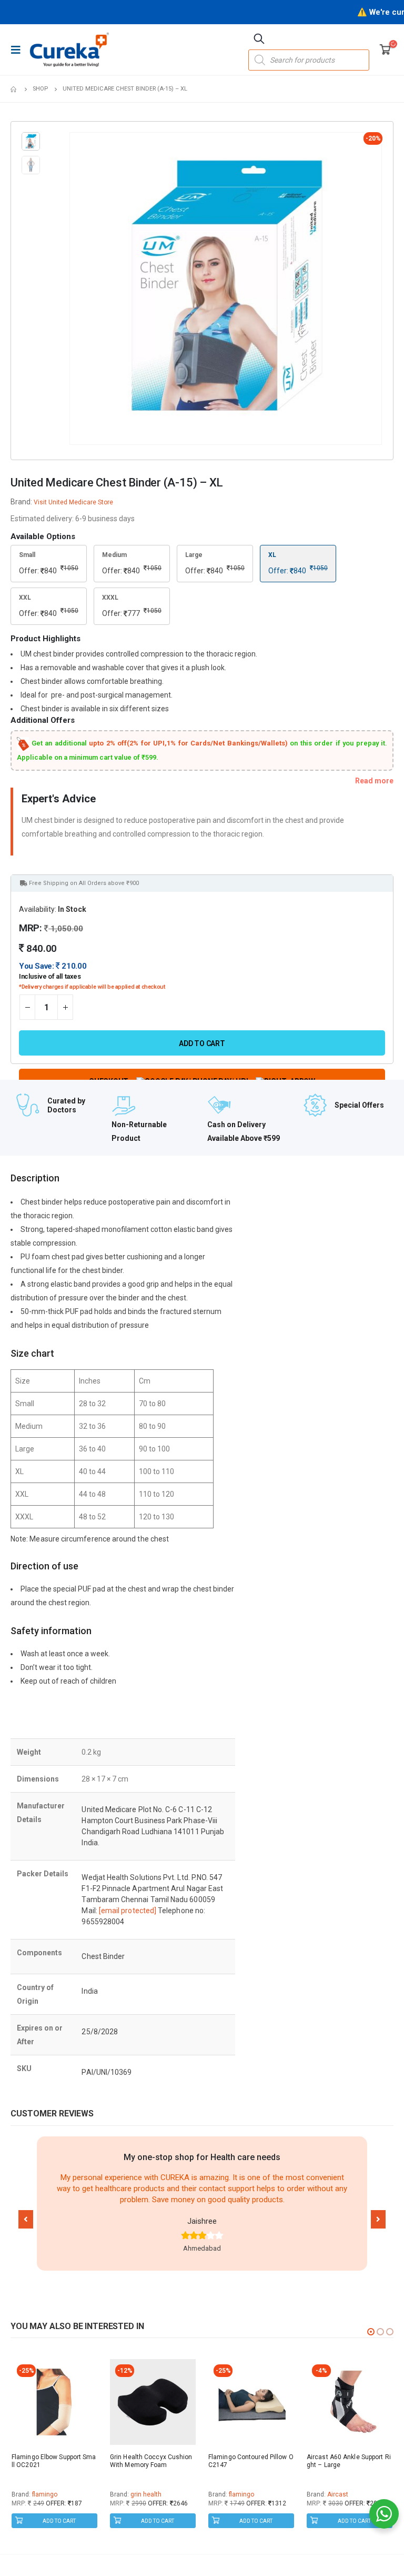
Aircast (338, 2494)
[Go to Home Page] (14, 89)
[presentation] (72, 289)
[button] (26, 2219)
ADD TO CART (59, 2521)
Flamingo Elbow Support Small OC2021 (54, 2461)
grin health (146, 2494)
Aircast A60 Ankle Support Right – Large (349, 2461)
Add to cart (202, 1043)
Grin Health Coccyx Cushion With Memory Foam (151, 2461)
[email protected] (128, 1911)
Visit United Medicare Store (73, 502)
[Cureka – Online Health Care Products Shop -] (69, 49)
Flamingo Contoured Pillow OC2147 (251, 2461)
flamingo (45, 2494)
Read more (374, 781)
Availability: (38, 909)
